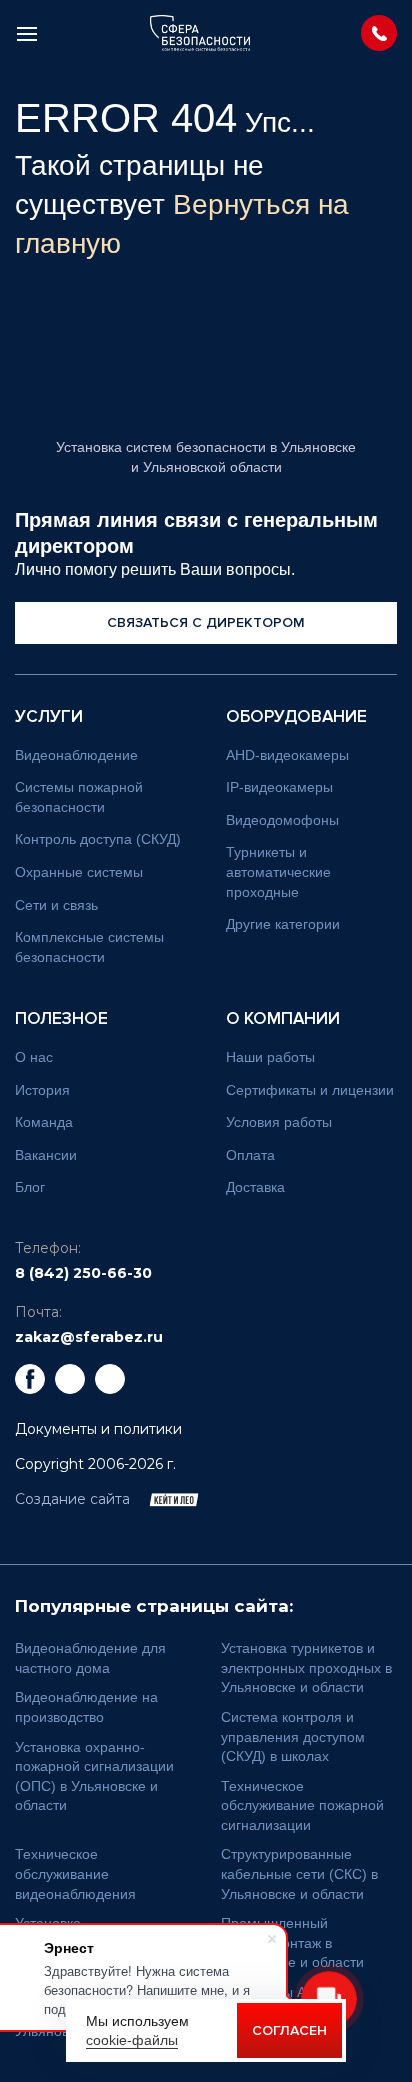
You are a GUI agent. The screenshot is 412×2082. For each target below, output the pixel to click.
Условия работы (279, 1122)
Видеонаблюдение (76, 755)
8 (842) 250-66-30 (83, 1273)
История (42, 1090)
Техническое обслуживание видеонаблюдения (75, 1873)
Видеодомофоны (282, 820)
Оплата (250, 1155)
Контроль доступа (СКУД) (98, 839)
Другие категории (283, 924)
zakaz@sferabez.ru (89, 1337)
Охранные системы (79, 872)
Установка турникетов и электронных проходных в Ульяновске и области (306, 1667)
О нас (34, 1057)
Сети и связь (56, 905)
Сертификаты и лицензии (310, 1090)
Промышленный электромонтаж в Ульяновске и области (292, 1942)
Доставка (255, 1187)
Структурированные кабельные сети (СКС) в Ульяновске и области (299, 1873)
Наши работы (270, 1057)
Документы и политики (98, 1429)
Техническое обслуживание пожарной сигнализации (302, 1805)
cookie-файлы (132, 2040)
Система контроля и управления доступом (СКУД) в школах (293, 1736)
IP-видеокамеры (279, 787)
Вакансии (46, 1155)
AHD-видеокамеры (287, 755)
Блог (30, 1187)
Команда (44, 1122)
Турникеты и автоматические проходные (278, 871)
